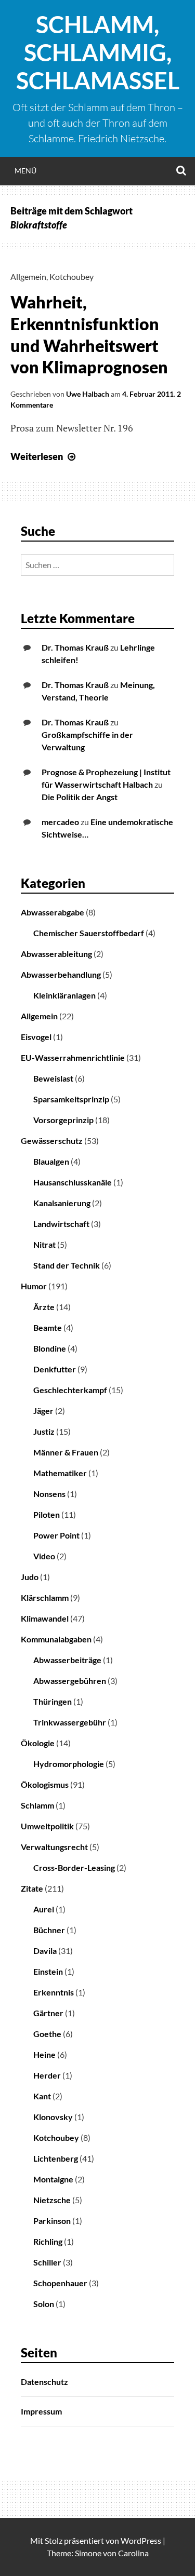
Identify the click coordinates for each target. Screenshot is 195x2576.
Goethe (47, 2034)
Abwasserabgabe (53, 912)
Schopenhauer (60, 2283)
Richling (48, 2241)
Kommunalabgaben (56, 1639)
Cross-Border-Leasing (74, 1867)
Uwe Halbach (88, 394)
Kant (42, 2096)
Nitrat (44, 1244)
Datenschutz (44, 2382)
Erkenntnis (54, 1992)
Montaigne (53, 2179)
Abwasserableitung (56, 954)
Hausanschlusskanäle (73, 1182)
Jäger (43, 1411)
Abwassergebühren (70, 1681)
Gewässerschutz (52, 1141)
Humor (34, 1286)
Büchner (49, 1930)
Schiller (47, 2262)
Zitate (32, 1888)
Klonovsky (53, 2117)
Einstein (48, 1971)
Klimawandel (45, 1618)
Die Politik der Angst (80, 797)
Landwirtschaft (61, 1224)
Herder (47, 2075)
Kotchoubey (71, 277)
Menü (25, 171)
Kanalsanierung (62, 1203)
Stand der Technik (67, 1265)
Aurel (44, 1909)
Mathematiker (60, 1473)
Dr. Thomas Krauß (75, 647)
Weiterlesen (44, 456)
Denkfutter (55, 1369)
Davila (45, 1951)
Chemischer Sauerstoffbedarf (89, 933)
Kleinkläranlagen (64, 995)
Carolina (133, 2553)
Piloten (47, 1514)
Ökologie (38, 1743)
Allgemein (28, 277)
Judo (30, 1577)
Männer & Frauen (66, 1452)
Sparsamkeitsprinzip (71, 1099)
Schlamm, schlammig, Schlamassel (98, 52)
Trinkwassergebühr (70, 1722)
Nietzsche (52, 2200)
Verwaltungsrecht (54, 1847)
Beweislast (53, 1078)
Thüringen (53, 1701)
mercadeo (60, 822)
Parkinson (52, 2221)
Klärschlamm (45, 1597)
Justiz (44, 1431)
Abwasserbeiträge (67, 1660)
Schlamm (37, 1805)
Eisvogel (36, 1037)
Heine (44, 2054)
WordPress (141, 2540)
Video (44, 1556)
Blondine (50, 1348)
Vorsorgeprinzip (63, 1120)
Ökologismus (45, 1784)
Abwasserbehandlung (61, 974)
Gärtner (48, 2013)
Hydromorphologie (69, 1764)
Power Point (56, 1535)
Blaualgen (51, 1161)
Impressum (41, 2411)
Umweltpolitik (47, 1826)
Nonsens (49, 1494)
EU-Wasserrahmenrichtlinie (73, 1057)
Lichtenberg (56, 2158)
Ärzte (44, 1307)
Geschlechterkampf (70, 1390)
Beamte (48, 1327)
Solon (44, 2304)
